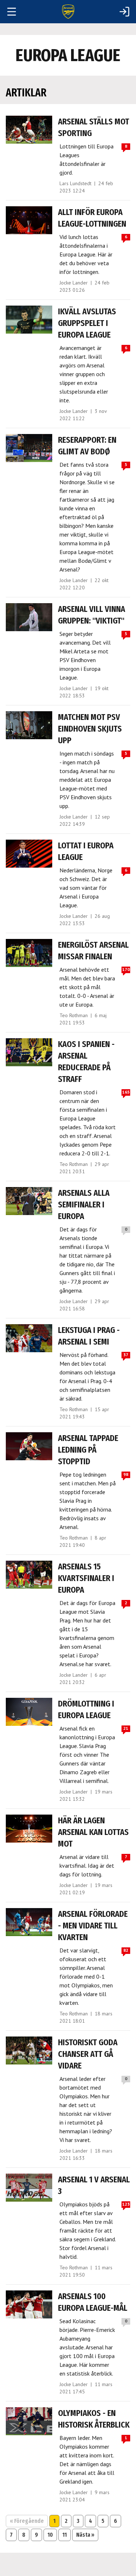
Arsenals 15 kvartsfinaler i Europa (86, 1578)
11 (65, 2535)
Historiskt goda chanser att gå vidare (88, 2054)
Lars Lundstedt (75, 183)
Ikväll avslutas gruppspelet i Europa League (87, 323)
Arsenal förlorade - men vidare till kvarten (93, 1926)
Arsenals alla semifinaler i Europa (84, 1205)
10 (50, 2535)
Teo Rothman (74, 1015)
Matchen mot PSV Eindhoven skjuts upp (90, 729)
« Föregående (27, 2521)
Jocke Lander (74, 283)
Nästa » (85, 2535)
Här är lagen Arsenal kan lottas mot (93, 1832)
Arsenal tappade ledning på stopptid (88, 1450)
